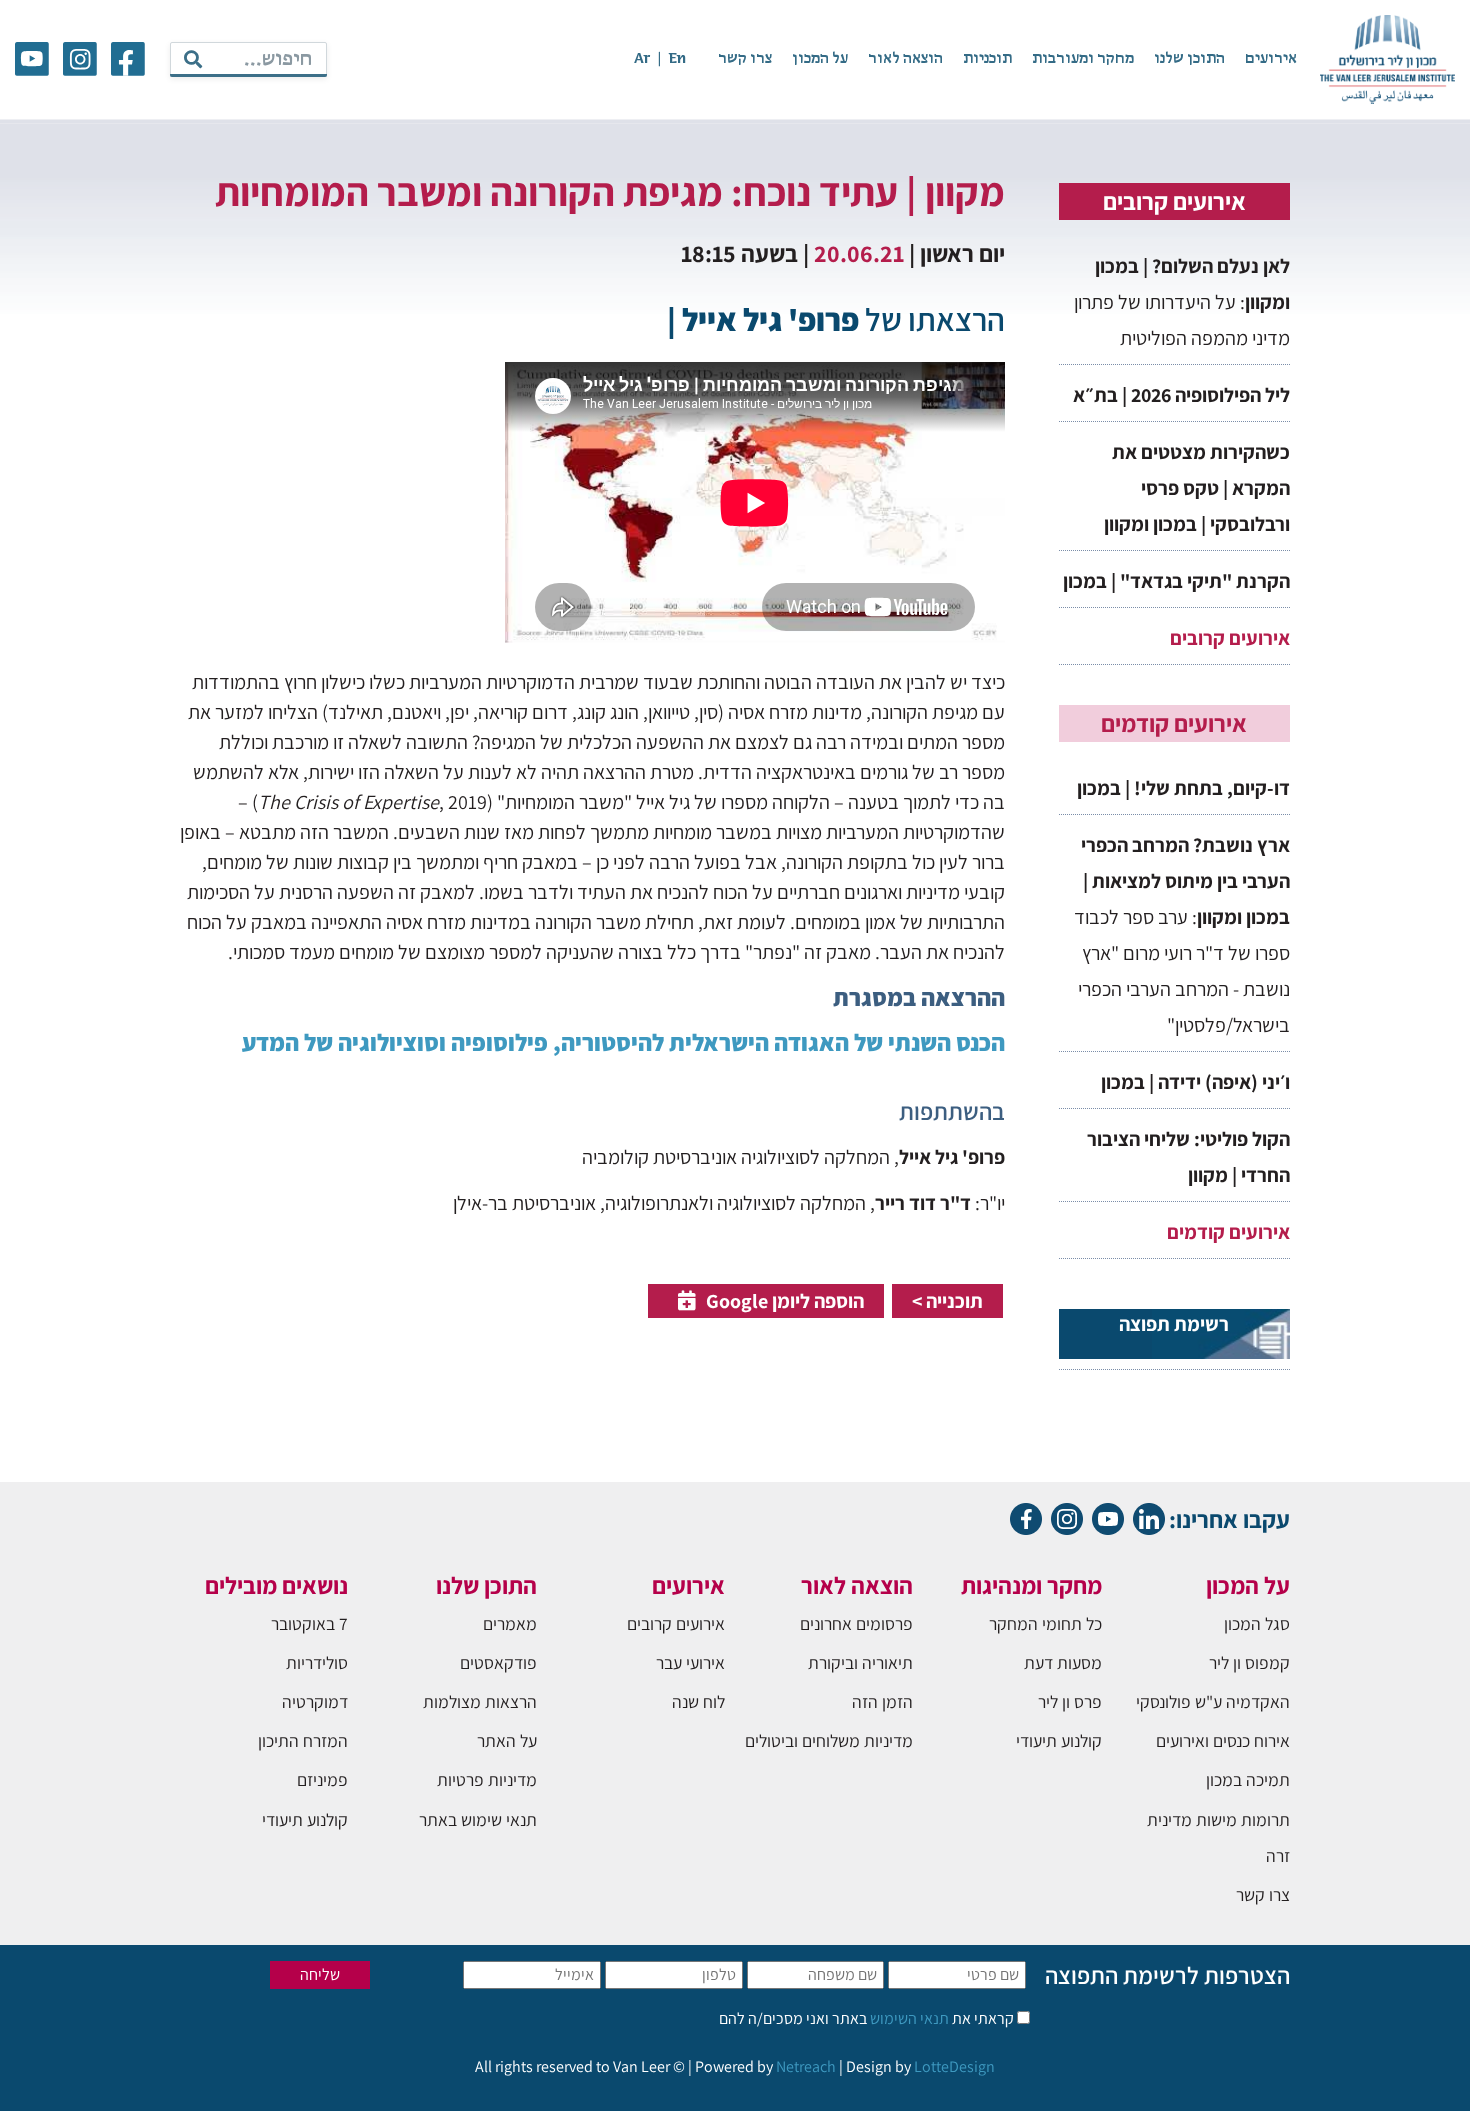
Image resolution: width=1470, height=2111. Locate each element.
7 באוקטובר (309, 1623)
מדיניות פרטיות (487, 1779)
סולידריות (317, 1662)
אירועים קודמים (1228, 1232)
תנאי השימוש (908, 2018)
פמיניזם (322, 1779)
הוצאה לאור (905, 59)
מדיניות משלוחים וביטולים (829, 1740)
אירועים (1271, 59)
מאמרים (510, 1623)
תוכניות (987, 59)
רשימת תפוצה (1174, 1324)
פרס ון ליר (1070, 1701)
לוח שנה (698, 1701)
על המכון (820, 59)
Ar (642, 59)
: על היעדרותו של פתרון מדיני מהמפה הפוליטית (1182, 302)
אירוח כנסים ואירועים (1223, 1740)
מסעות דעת (1063, 1662)
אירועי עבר (690, 1662)
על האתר (507, 1740)
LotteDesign (954, 2066)
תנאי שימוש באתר (478, 1819)
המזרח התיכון (303, 1740)
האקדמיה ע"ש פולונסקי (1213, 1701)
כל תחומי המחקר (1045, 1623)
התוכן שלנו (1189, 59)
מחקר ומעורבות (1083, 59)
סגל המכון (1257, 1623)
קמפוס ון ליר (1249, 1662)
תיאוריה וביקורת (860, 1662)
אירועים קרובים (1230, 638)
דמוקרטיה (315, 1701)
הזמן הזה (882, 1701)
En (677, 59)
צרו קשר (745, 59)
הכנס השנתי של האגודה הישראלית (834, 1042)
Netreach (806, 2066)
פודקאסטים (498, 1662)
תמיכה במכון (1248, 1779)
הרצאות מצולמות (480, 1701)
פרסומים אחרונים (856, 1623)
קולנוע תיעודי (1059, 1740)
